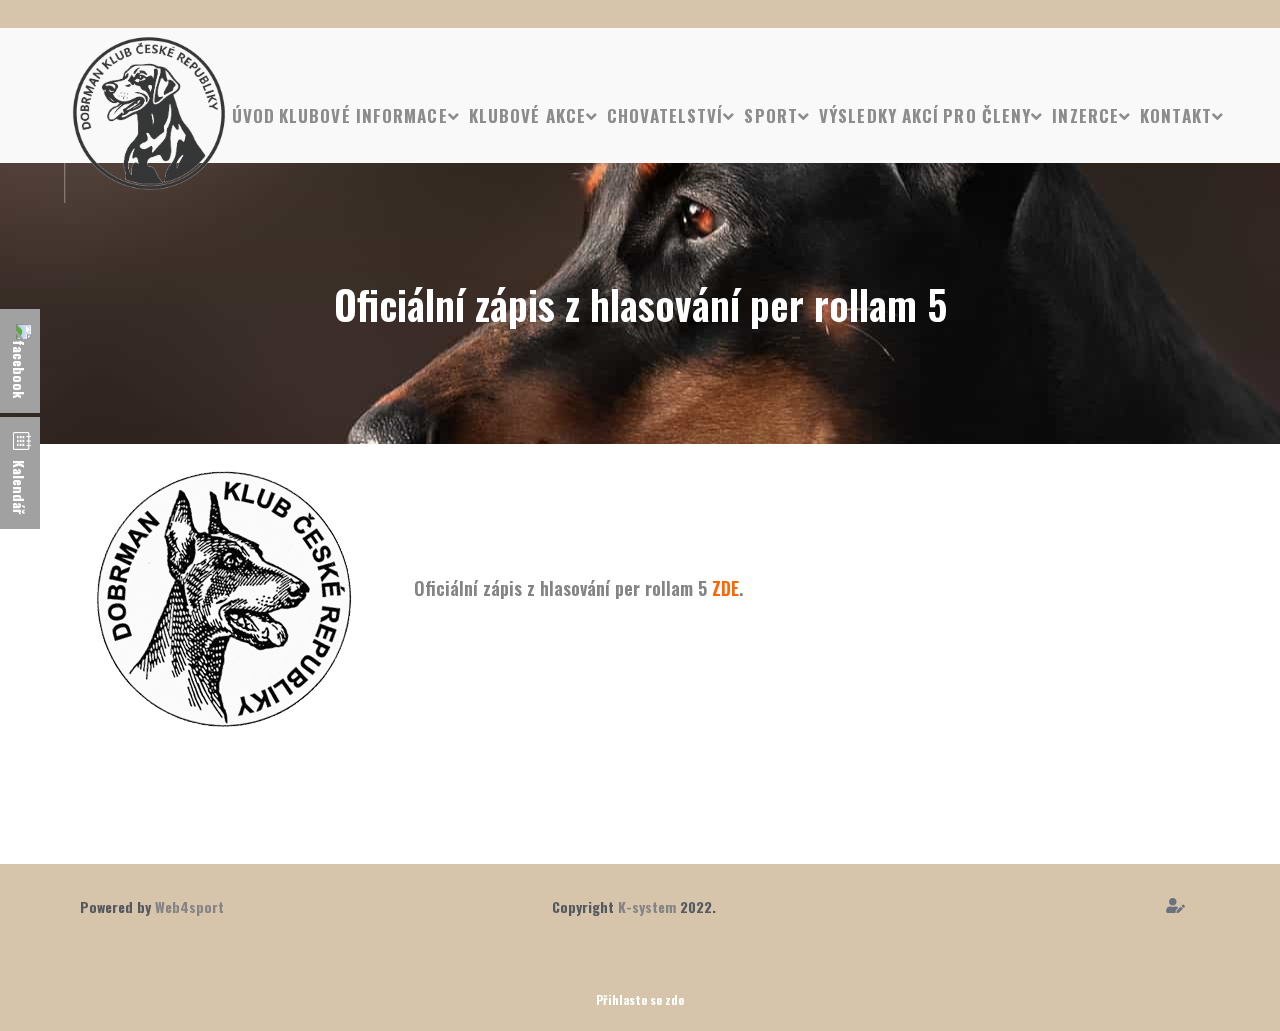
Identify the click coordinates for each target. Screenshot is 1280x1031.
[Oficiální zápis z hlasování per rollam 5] (224, 598)
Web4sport (189, 906)
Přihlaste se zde (640, 999)
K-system (647, 906)
